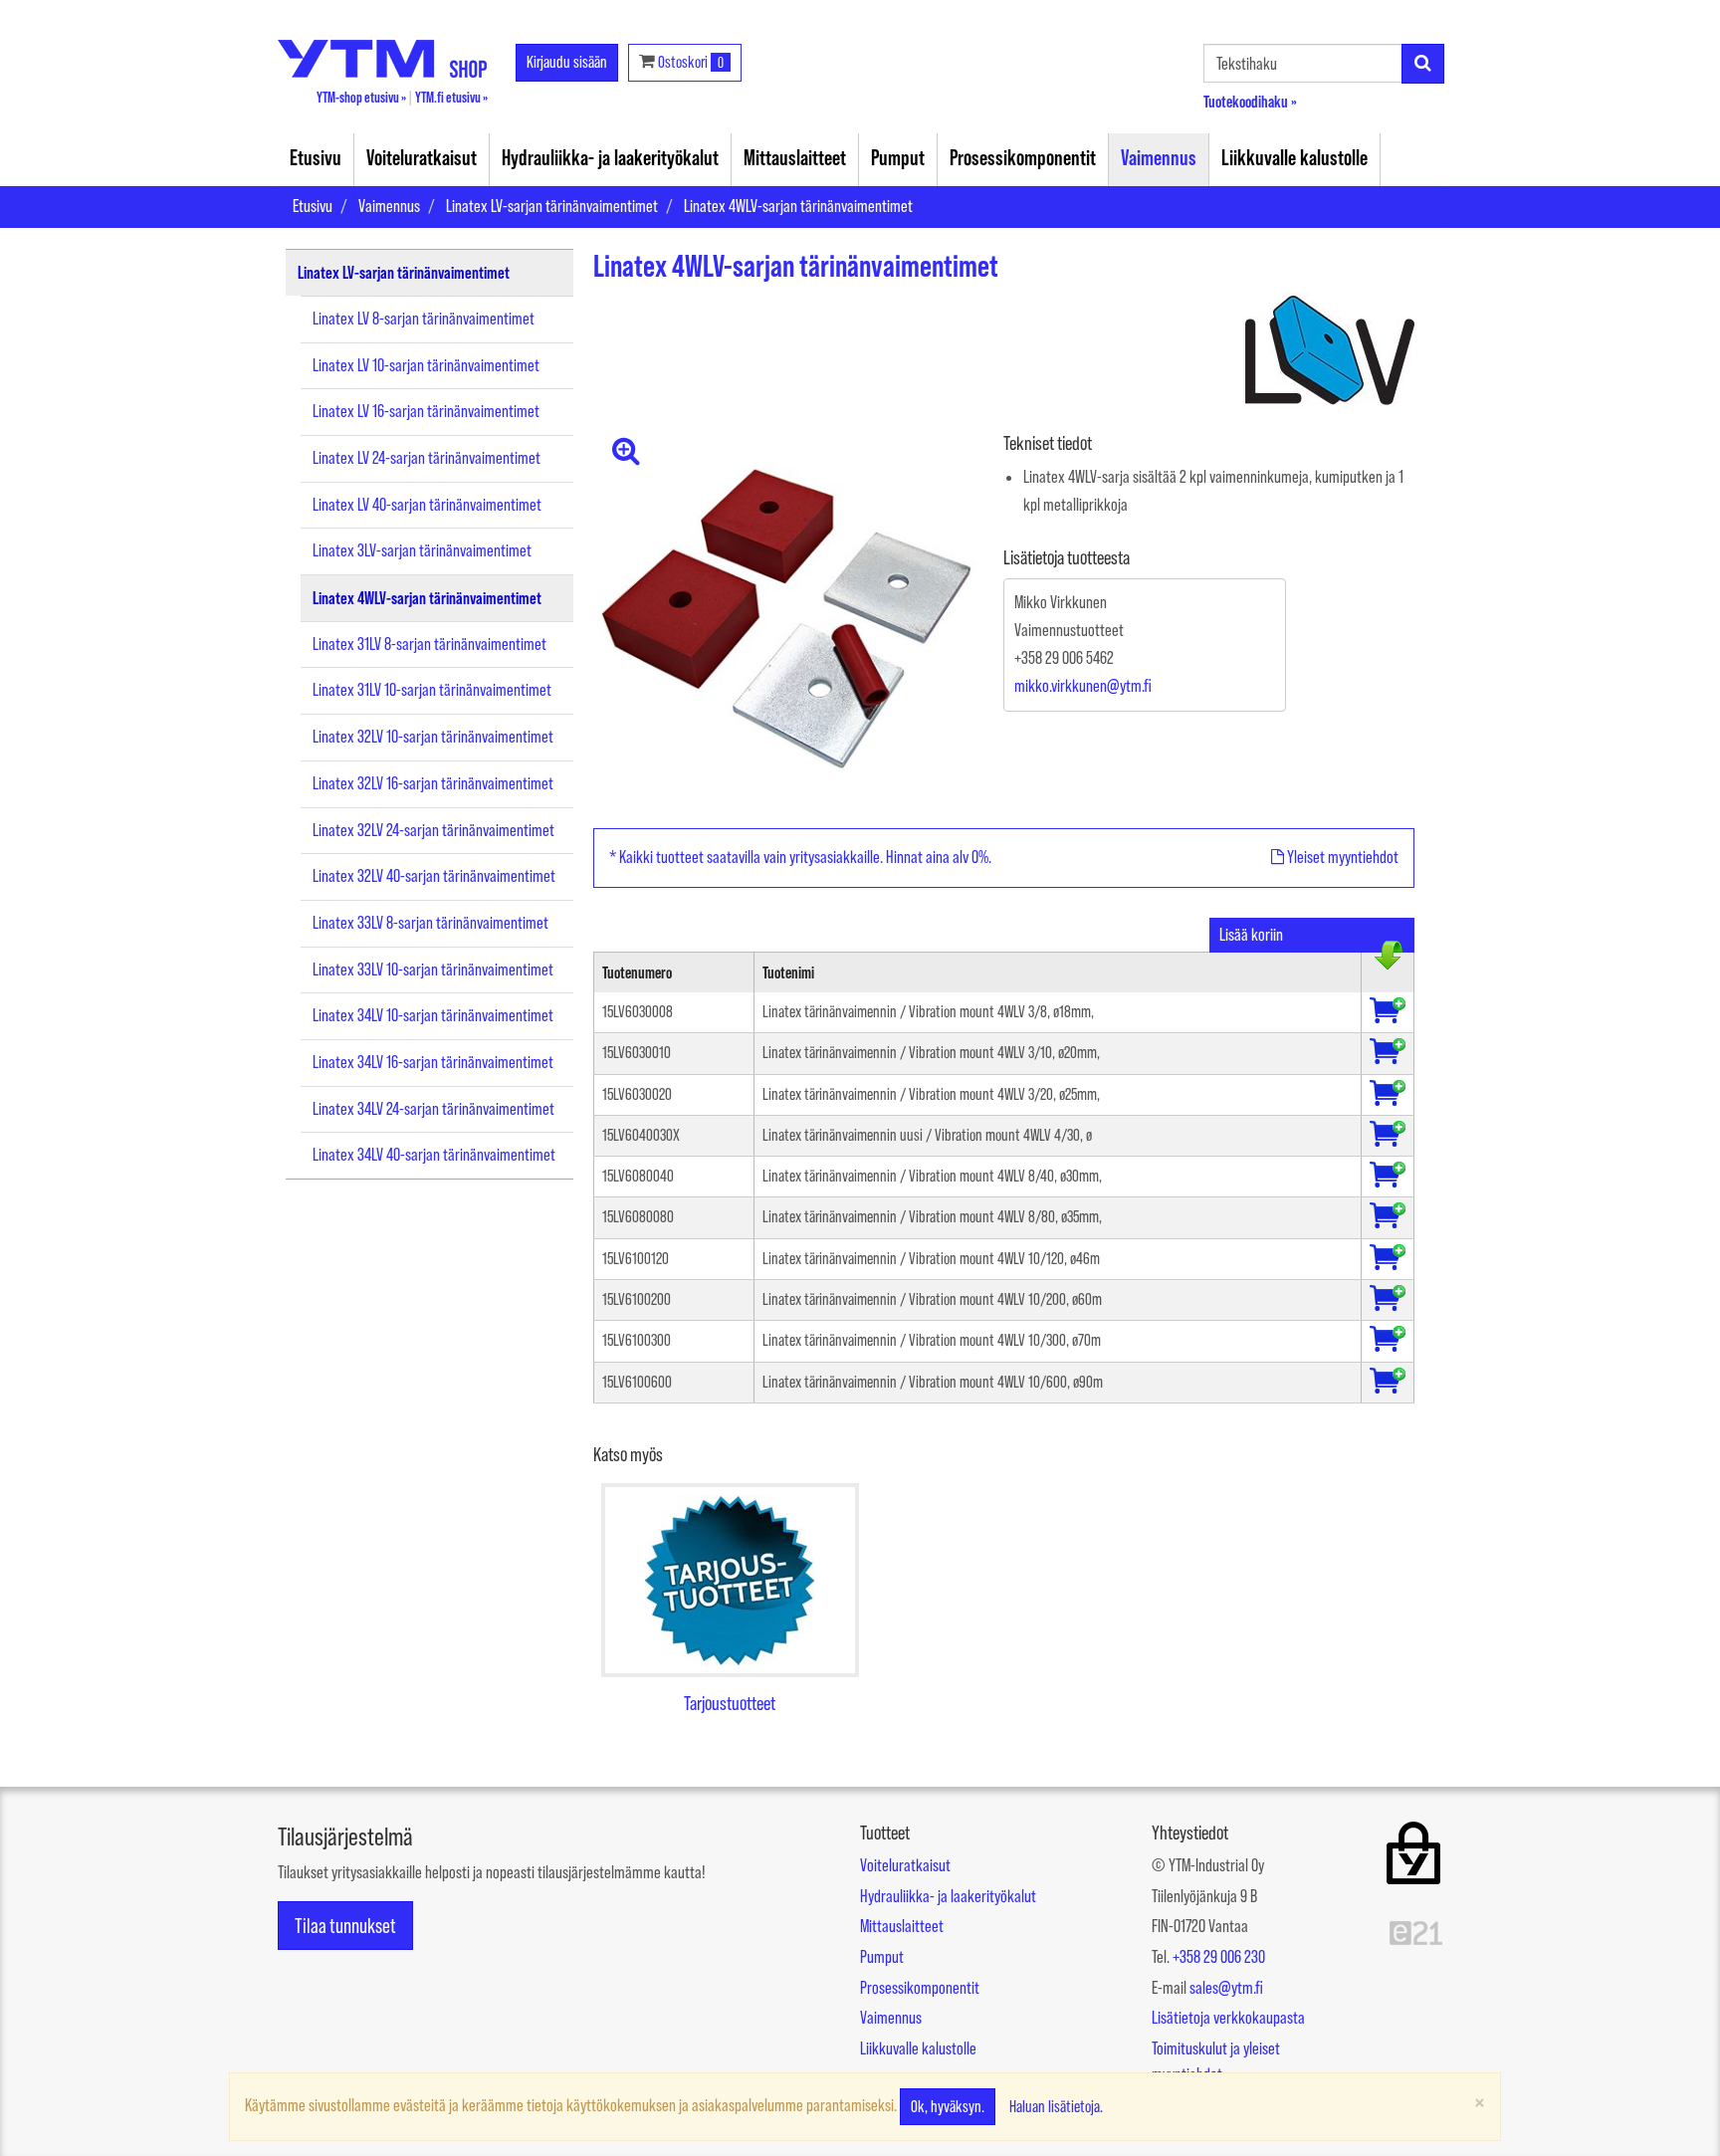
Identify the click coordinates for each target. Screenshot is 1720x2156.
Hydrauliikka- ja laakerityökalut (610, 157)
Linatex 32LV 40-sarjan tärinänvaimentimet (434, 876)
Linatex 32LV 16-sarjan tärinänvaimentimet (433, 783)
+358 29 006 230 (1219, 1957)
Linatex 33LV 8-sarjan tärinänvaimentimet (430, 923)
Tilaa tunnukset (345, 1926)
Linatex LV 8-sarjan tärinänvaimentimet (424, 319)
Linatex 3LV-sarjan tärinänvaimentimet (422, 550)
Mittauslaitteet (795, 157)
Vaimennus (1159, 157)
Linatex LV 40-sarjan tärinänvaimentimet (427, 505)
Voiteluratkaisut (422, 157)
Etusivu (316, 157)
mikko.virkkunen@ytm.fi (1083, 686)
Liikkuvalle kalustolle (1294, 157)
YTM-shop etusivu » (361, 97)
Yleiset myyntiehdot (1341, 857)
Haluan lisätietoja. (1056, 2107)
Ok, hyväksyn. (948, 2107)
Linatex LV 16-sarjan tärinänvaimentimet (426, 411)
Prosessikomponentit (1023, 157)
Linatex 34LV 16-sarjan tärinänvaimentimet (433, 1062)
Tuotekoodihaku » (1250, 101)
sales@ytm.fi (1226, 1988)
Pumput (898, 157)
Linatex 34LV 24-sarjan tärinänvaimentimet (433, 1109)
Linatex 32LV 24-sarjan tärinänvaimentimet (433, 830)
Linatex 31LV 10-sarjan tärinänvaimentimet (432, 690)
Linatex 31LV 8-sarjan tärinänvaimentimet (430, 644)
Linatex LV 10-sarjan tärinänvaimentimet (426, 365)
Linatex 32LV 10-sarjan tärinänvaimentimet (433, 737)
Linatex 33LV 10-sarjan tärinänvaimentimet (433, 970)
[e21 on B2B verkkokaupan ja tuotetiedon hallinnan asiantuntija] (1416, 1932)
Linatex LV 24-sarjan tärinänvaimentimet (427, 458)
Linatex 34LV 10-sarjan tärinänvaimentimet (433, 1015)
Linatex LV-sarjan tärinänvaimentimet (552, 206)
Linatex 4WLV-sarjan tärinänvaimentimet (798, 206)
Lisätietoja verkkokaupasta (1228, 2018)
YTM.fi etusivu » (451, 97)
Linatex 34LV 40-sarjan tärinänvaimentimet (434, 1155)
